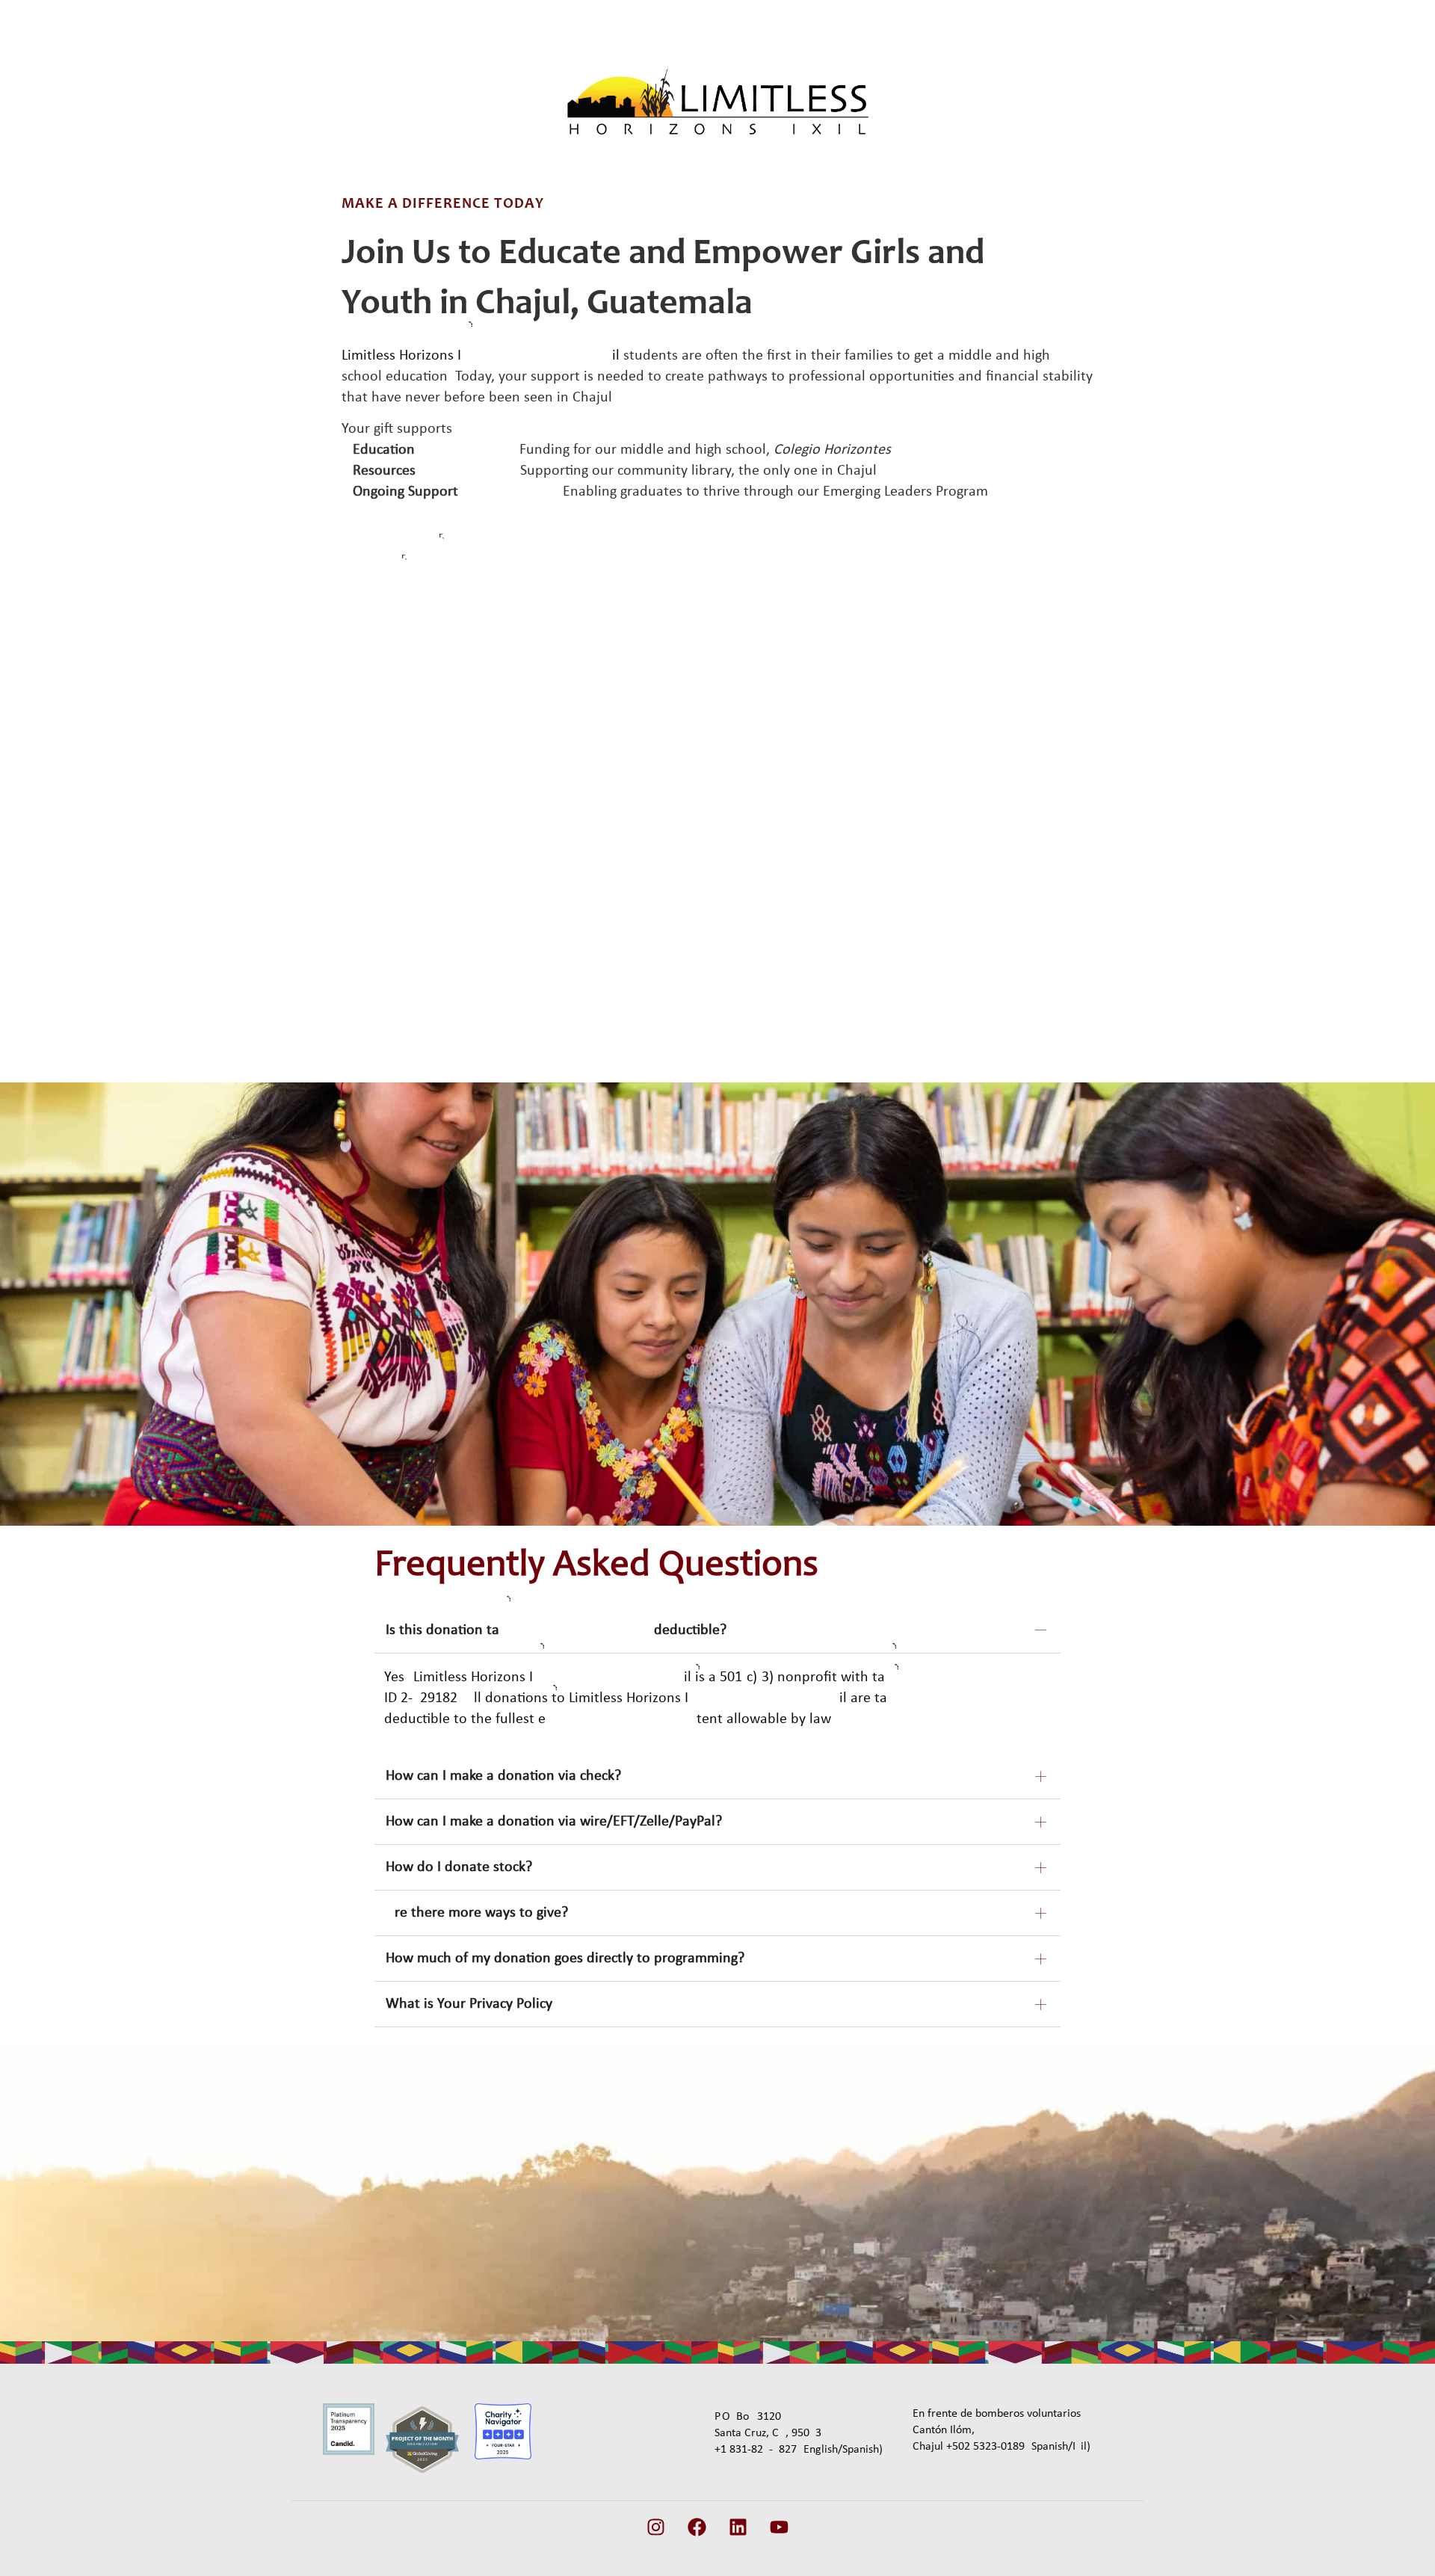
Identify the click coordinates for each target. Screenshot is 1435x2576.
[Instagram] (656, 2527)
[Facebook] (697, 2527)
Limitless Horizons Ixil (481, 356)
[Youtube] (780, 2527)
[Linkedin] (738, 2527)
